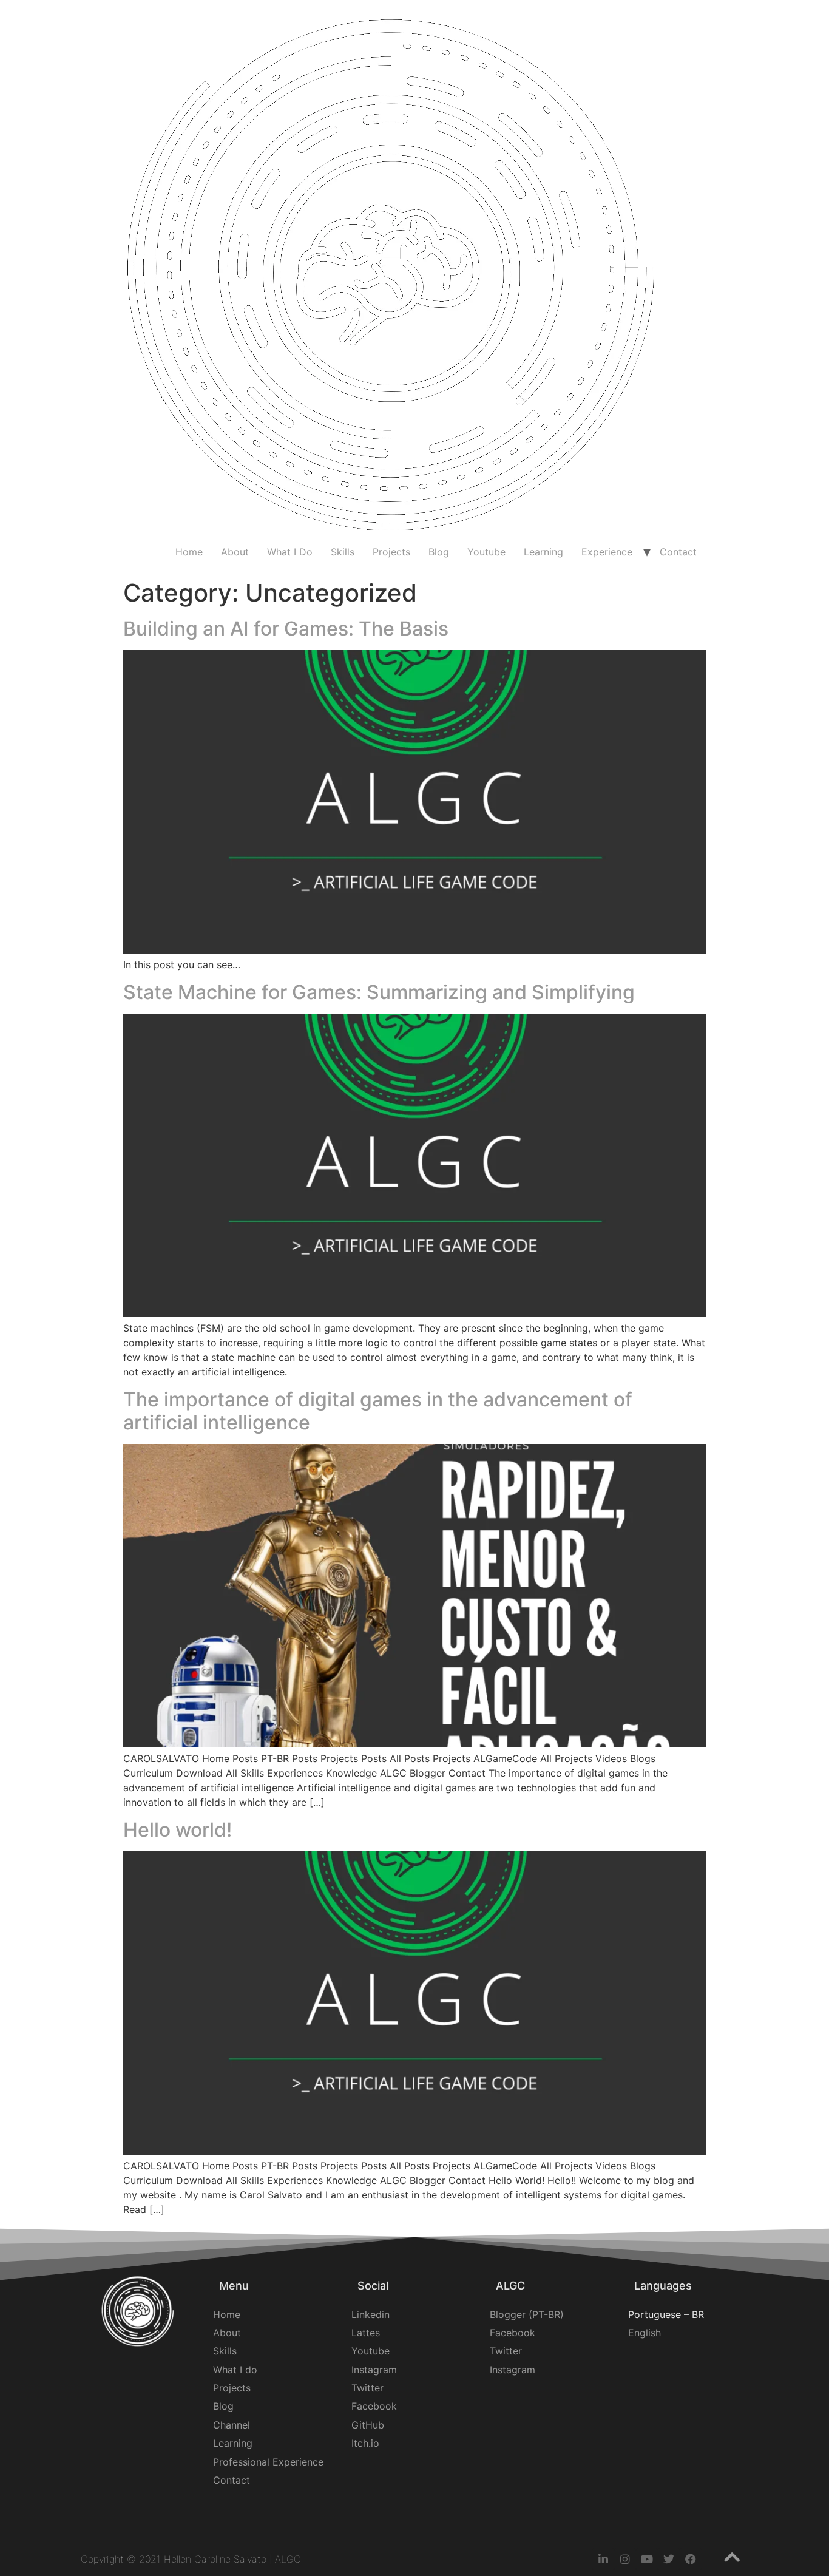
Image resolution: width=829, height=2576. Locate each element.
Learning (543, 552)
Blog (439, 552)
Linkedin (371, 2314)
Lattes (366, 2333)
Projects (391, 552)
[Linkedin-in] (603, 2559)
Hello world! (178, 1830)
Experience (607, 552)
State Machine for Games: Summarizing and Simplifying (379, 992)
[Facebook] (691, 2559)
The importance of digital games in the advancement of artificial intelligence (378, 1411)
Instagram (374, 2370)
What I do (235, 2370)
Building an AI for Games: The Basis (286, 629)
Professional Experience (268, 2462)
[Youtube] (647, 2559)
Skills (343, 552)
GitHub (368, 2425)
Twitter (367, 2388)
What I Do (290, 552)
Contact (678, 552)
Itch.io (365, 2443)
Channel (232, 2425)
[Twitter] (669, 2559)
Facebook (374, 2406)
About (235, 552)
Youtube (486, 552)
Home (189, 552)
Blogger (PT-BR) (527, 2314)
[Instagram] (625, 2559)
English (645, 2333)
